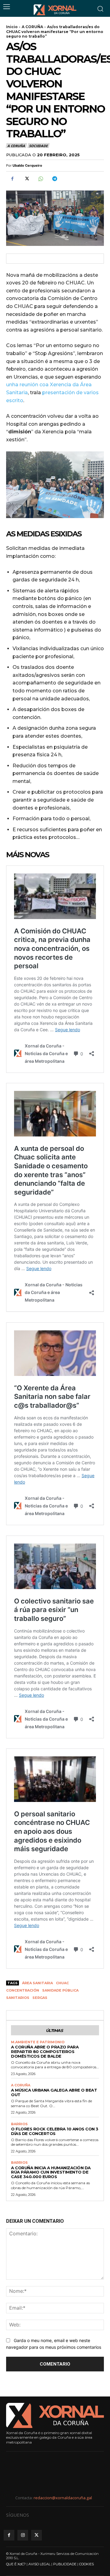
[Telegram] (54, 179)
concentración (23, 1990)
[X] (26, 179)
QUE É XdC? (16, 2564)
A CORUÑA (32, 27)
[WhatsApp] (40, 179)
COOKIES (86, 2564)
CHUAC (62, 1983)
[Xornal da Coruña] (55, 10)
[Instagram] (23, 2535)
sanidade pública (60, 1990)
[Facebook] (12, 179)
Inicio (12, 27)
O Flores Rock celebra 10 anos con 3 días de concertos (55, 2131)
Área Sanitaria (37, 1983)
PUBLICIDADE (65, 2564)
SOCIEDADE (38, 146)
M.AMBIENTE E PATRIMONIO (38, 2042)
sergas (40, 1998)
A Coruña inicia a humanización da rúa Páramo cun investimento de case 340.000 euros (51, 2172)
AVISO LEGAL (39, 2564)
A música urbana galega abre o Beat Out (54, 2092)
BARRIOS (19, 2124)
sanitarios (18, 1998)
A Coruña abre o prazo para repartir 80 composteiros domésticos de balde (45, 2052)
